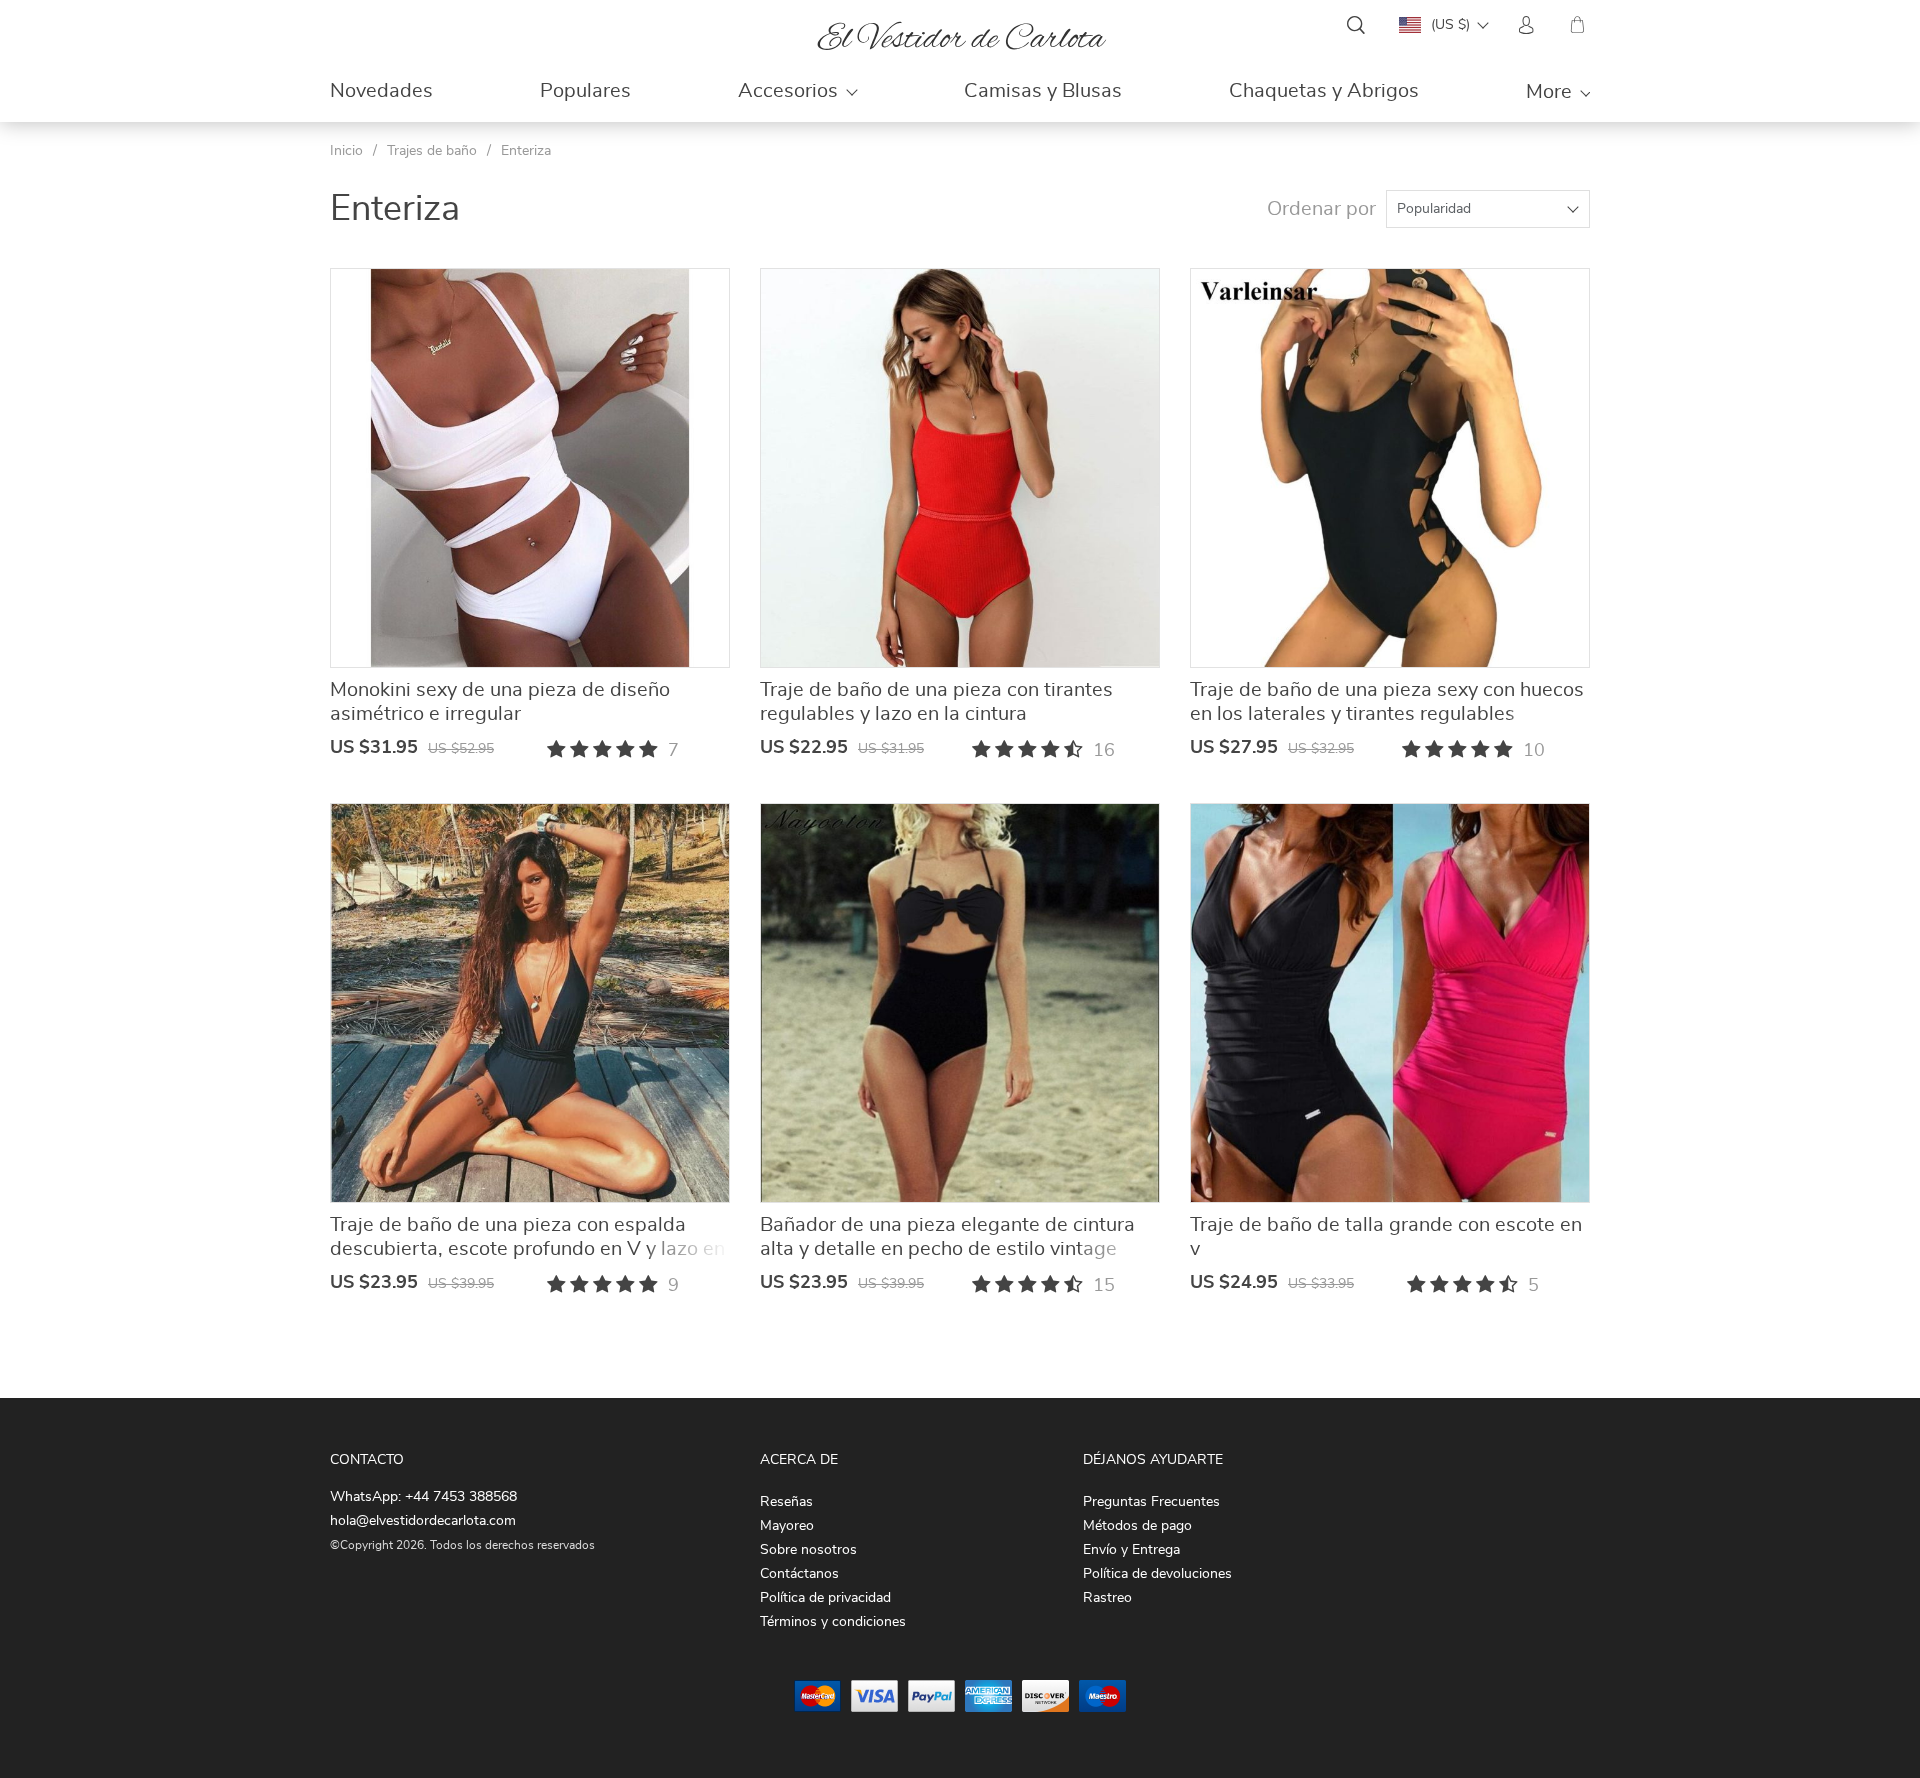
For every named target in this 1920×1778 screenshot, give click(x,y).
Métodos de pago (1137, 1526)
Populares (585, 91)
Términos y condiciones (833, 1622)
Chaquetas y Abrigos (1324, 91)
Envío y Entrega (1131, 1550)
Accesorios (788, 91)
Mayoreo (787, 1526)
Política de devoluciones (1157, 1574)
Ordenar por (1321, 209)
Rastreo (1107, 1598)
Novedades (381, 91)
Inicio (346, 151)
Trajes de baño (432, 151)
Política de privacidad (825, 1598)
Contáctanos (799, 1574)
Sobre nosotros (808, 1550)
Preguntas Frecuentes (1151, 1502)
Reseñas (786, 1502)
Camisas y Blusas (1043, 91)
